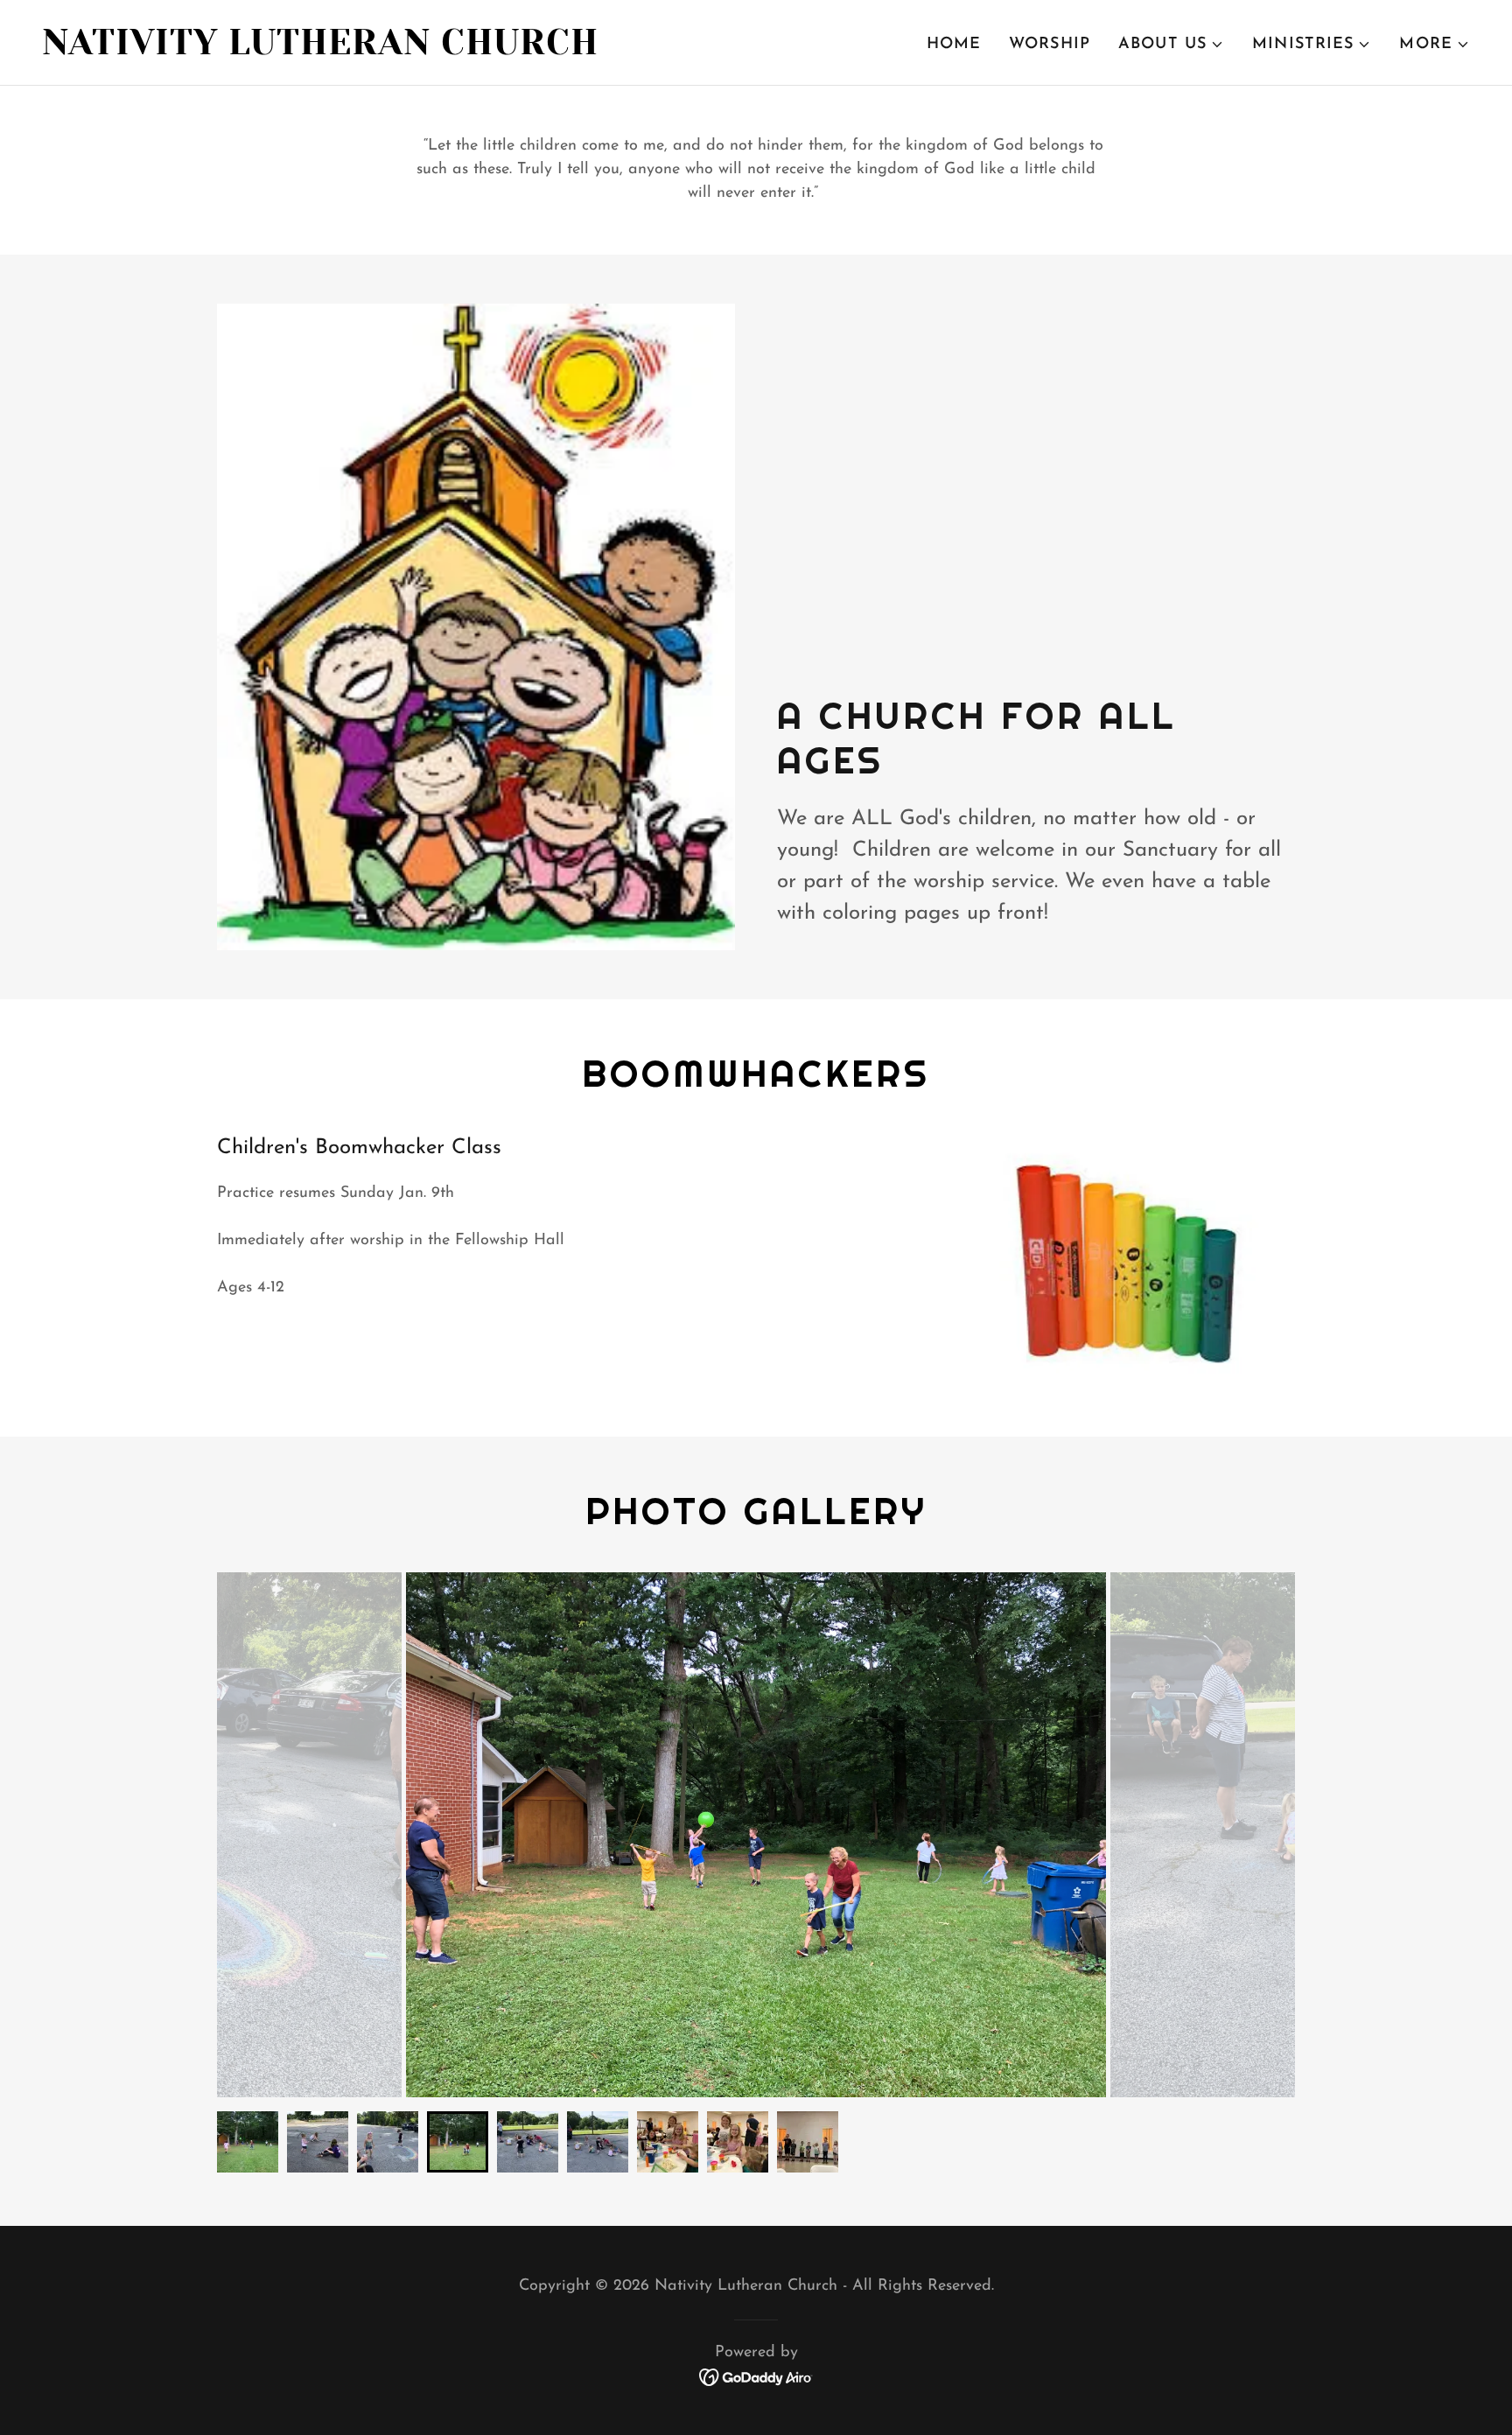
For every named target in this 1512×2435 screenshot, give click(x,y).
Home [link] (954, 45)
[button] (1171, 45)
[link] (392, 51)
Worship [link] (1050, 45)
